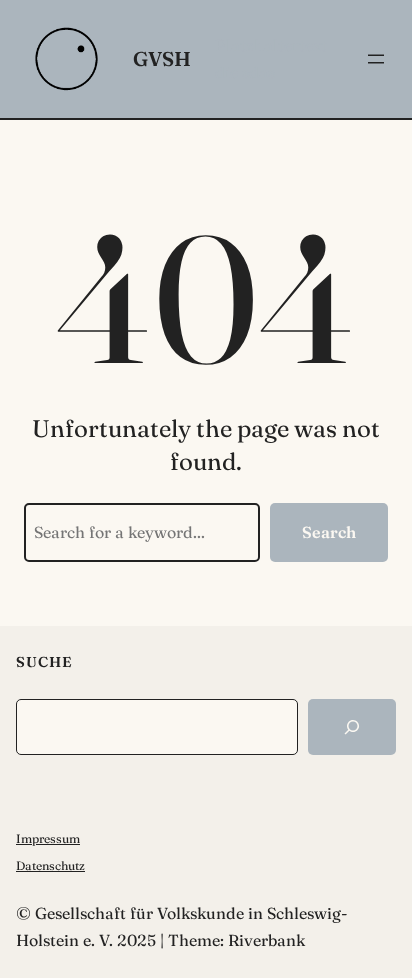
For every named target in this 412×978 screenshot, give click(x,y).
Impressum (48, 838)
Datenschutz (50, 865)
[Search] (352, 727)
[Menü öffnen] (376, 59)
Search (329, 532)
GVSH (162, 58)
